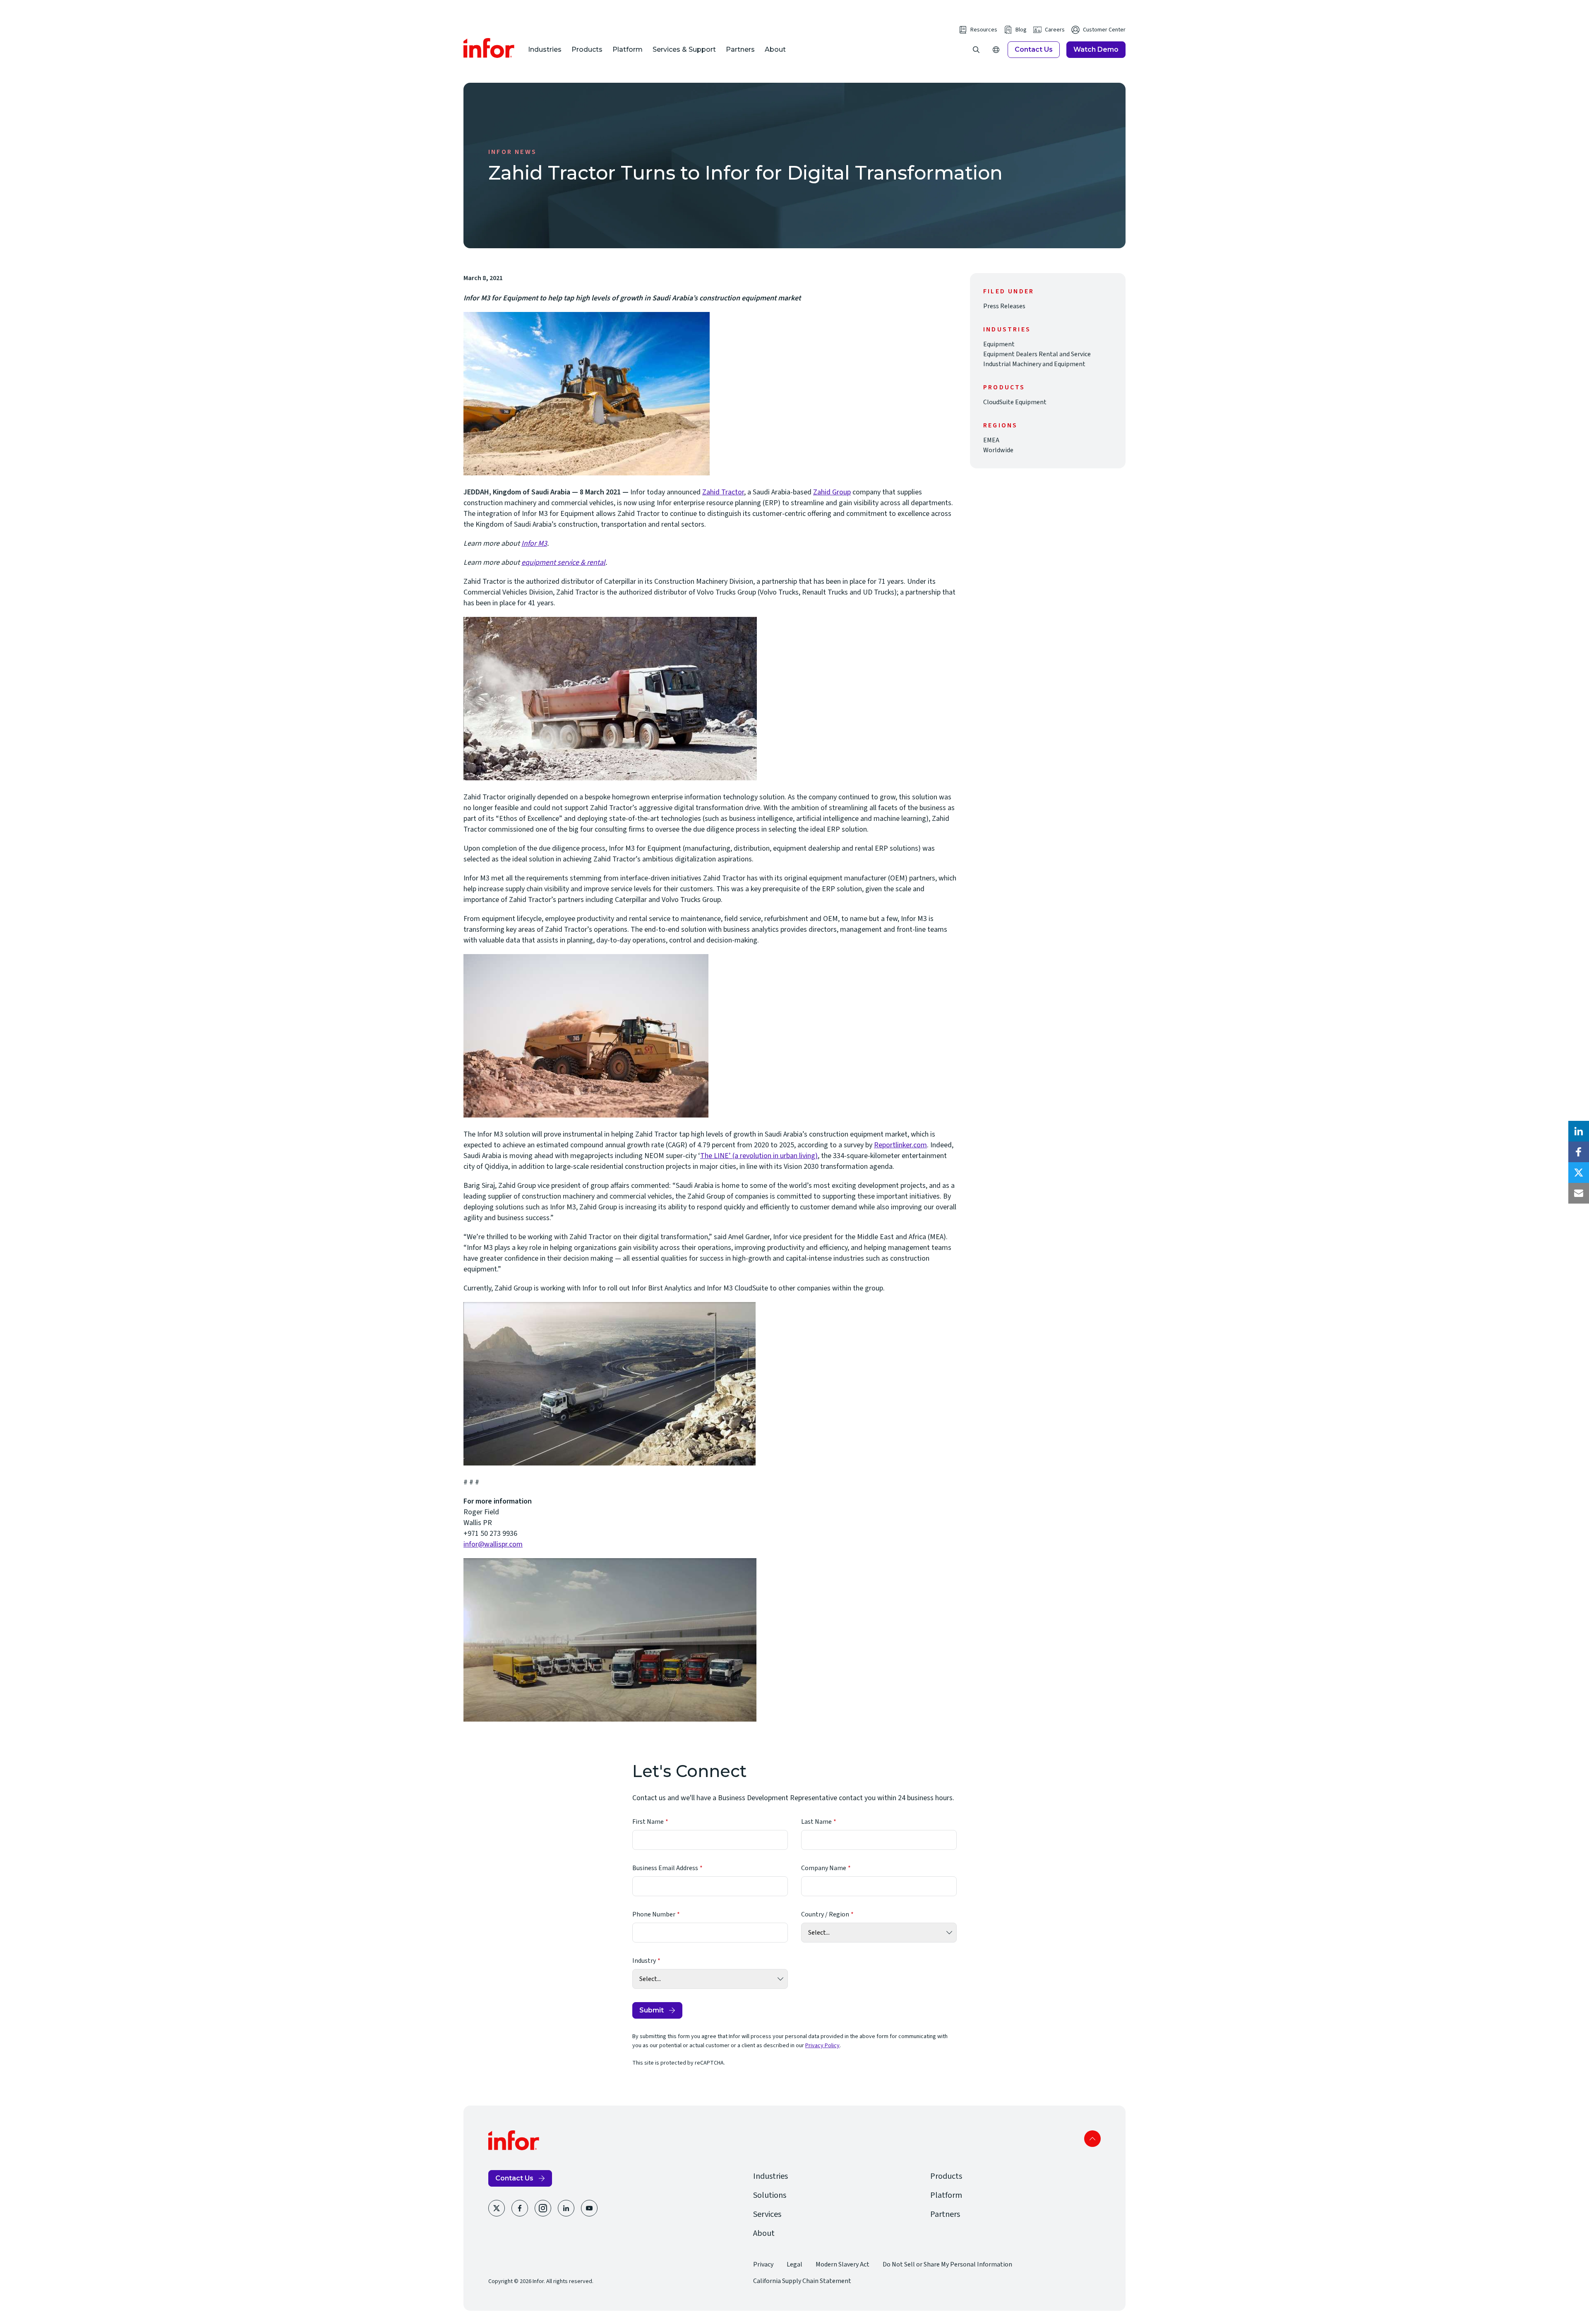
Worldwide (998, 450)
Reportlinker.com (900, 1145)
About (775, 49)
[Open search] (976, 50)
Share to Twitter (1579, 1173)
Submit (652, 2010)
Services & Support (684, 49)
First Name (648, 1822)
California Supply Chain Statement (802, 2281)
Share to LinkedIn (1579, 1131)
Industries (545, 49)
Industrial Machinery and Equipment (1034, 364)
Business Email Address (665, 1868)
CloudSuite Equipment (1015, 402)
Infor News (512, 152)
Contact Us (1034, 49)
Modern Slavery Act (843, 2264)
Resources (984, 30)
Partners (740, 49)
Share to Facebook (1579, 1152)
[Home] (489, 48)
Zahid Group (832, 492)
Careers (1055, 30)
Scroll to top (1092, 2139)
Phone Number (654, 1914)
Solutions (770, 2195)
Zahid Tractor (723, 492)
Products (587, 49)
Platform (628, 49)
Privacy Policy (822, 2046)
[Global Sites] (996, 50)
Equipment (999, 344)
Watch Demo (1096, 49)
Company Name (824, 1868)
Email (1579, 1193)
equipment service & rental (563, 562)
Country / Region (825, 1914)
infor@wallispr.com (493, 1544)
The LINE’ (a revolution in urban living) (759, 1156)
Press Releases (1004, 306)
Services (767, 2214)
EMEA (991, 440)
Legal (794, 2264)
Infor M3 (534, 543)
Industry (644, 1961)
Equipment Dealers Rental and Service (1037, 354)
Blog (1021, 30)
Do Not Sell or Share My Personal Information (947, 2264)
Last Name (816, 1822)
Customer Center (1104, 30)
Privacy (763, 2264)
